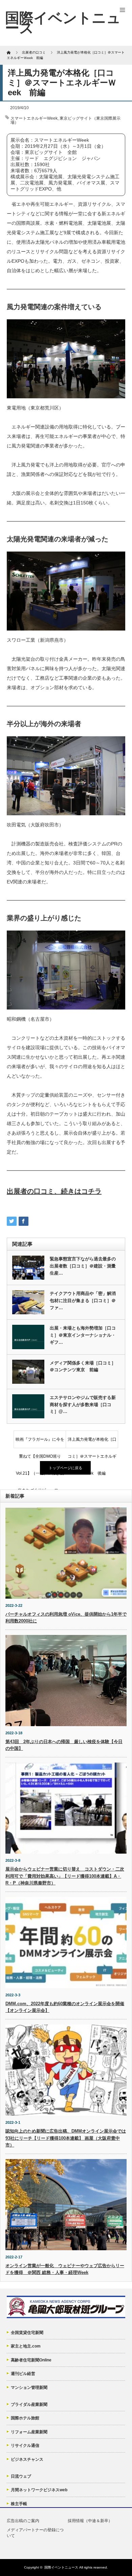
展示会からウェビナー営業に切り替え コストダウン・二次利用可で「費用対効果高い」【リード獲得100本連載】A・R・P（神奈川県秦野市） (65, 1876)
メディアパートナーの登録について (35, 2533)
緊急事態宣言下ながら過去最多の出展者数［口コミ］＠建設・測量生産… (83, 1266)
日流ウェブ (21, 2476)
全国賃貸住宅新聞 (27, 2333)
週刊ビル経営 (23, 2374)
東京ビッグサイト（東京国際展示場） (65, 120)
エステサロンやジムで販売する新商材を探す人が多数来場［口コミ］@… (83, 1405)
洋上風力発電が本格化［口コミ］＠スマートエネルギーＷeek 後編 (92, 1442)
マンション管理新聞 (29, 2388)
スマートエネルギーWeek (34, 118)
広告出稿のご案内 (23, 2521)
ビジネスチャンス (27, 2459)
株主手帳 (19, 2504)
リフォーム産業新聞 (29, 2432)
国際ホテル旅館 (25, 2418)
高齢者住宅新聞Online (31, 2360)
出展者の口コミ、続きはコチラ (54, 1191)
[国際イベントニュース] (63, 23)
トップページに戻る (65, 1468)
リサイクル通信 (25, 2445)
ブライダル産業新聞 (29, 2404)
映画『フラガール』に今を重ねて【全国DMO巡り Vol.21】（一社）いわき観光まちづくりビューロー (40, 1442)
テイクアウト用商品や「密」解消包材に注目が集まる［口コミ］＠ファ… (83, 1301)
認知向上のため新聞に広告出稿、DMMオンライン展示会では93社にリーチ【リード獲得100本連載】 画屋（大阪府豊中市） (66, 2138)
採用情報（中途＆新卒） (90, 2521)
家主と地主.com (26, 2346)
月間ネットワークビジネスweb (39, 2490)
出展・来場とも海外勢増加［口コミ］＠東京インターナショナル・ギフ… (83, 1335)
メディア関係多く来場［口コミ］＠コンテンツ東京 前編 (83, 1366)
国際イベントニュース (61, 2567)
